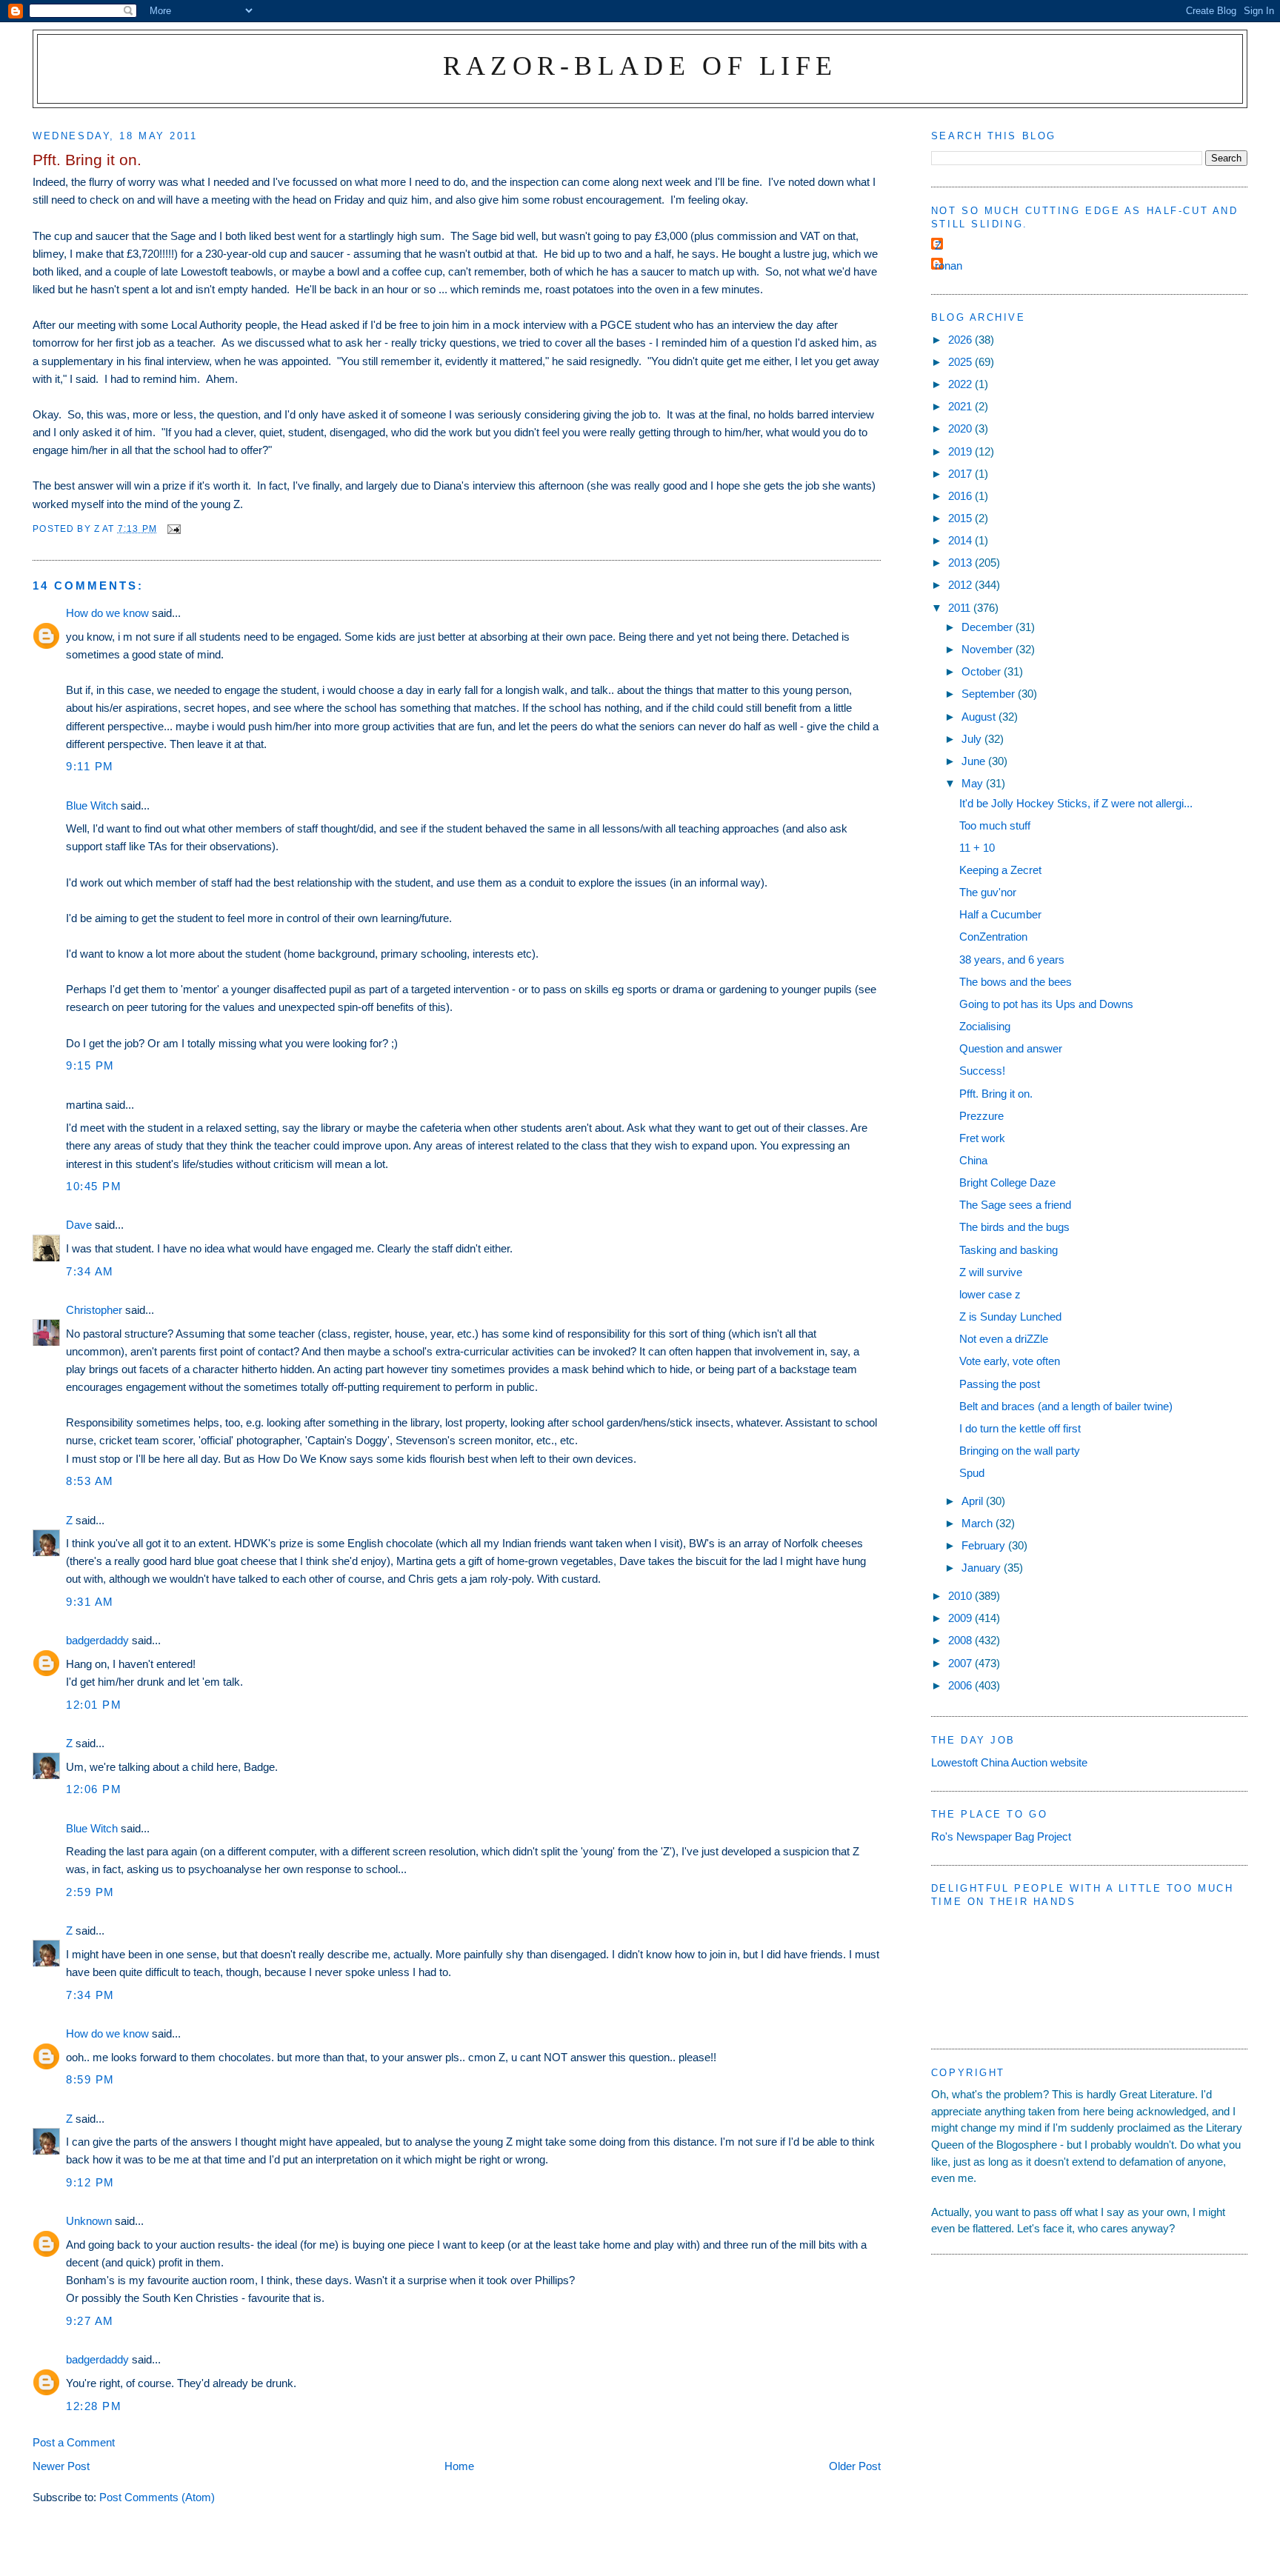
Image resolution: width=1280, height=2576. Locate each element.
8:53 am (90, 1481)
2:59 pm (90, 1892)
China (973, 1160)
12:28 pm (94, 2406)
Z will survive (991, 1272)
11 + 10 (977, 848)
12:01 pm (94, 1705)
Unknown (89, 2221)
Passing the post (1000, 1384)
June (975, 761)
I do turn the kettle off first (1020, 1428)
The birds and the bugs (1014, 1227)
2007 (961, 1663)
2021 (961, 406)
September (990, 694)
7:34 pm (90, 1995)
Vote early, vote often (1010, 1361)
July (973, 739)
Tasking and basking (1009, 1250)
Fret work (982, 1138)
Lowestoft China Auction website (1009, 1762)
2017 (961, 474)
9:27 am (90, 2321)
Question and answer (1011, 1048)
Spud (972, 1473)
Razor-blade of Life (640, 66)
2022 (961, 384)
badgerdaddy (97, 1640)
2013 (961, 563)
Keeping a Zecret (1000, 870)
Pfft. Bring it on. (996, 1094)
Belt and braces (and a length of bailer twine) (1066, 1406)
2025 (961, 362)
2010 (961, 1596)
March (979, 1523)
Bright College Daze (1007, 1182)
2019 (961, 451)
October (983, 671)
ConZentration (993, 937)
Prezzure (981, 1116)
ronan (949, 266)
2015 (961, 518)
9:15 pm (90, 1065)
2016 (961, 496)
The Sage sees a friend (1015, 1205)
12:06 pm (94, 1789)
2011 (961, 608)
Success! (982, 1071)
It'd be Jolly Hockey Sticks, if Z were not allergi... (1076, 803)
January (983, 1568)
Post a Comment (74, 2442)
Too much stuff (995, 825)
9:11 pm (90, 766)
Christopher (94, 1310)
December (989, 627)
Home (459, 2466)
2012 (961, 585)
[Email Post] (173, 528)
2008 (961, 1640)
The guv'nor (988, 892)
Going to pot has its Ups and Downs (1046, 1004)
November (989, 649)
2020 (961, 428)
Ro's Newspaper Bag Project (1001, 1836)
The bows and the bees (1016, 982)
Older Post (855, 2466)
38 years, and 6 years (1012, 960)
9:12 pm (90, 2182)
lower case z (990, 1294)
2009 (961, 1618)
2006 (961, 1685)
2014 (961, 540)
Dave (79, 1225)
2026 (961, 340)
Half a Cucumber (1000, 914)
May (974, 783)
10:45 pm (94, 1186)
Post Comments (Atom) (157, 2497)
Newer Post (61, 2466)
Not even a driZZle (1004, 1339)
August (980, 717)
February (985, 1545)
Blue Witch (92, 805)
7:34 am (90, 1271)
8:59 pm (90, 2079)
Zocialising (985, 1026)
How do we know (107, 613)
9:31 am (90, 1602)
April (974, 1501)
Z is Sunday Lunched (1010, 1317)
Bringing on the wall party (1020, 1451)
